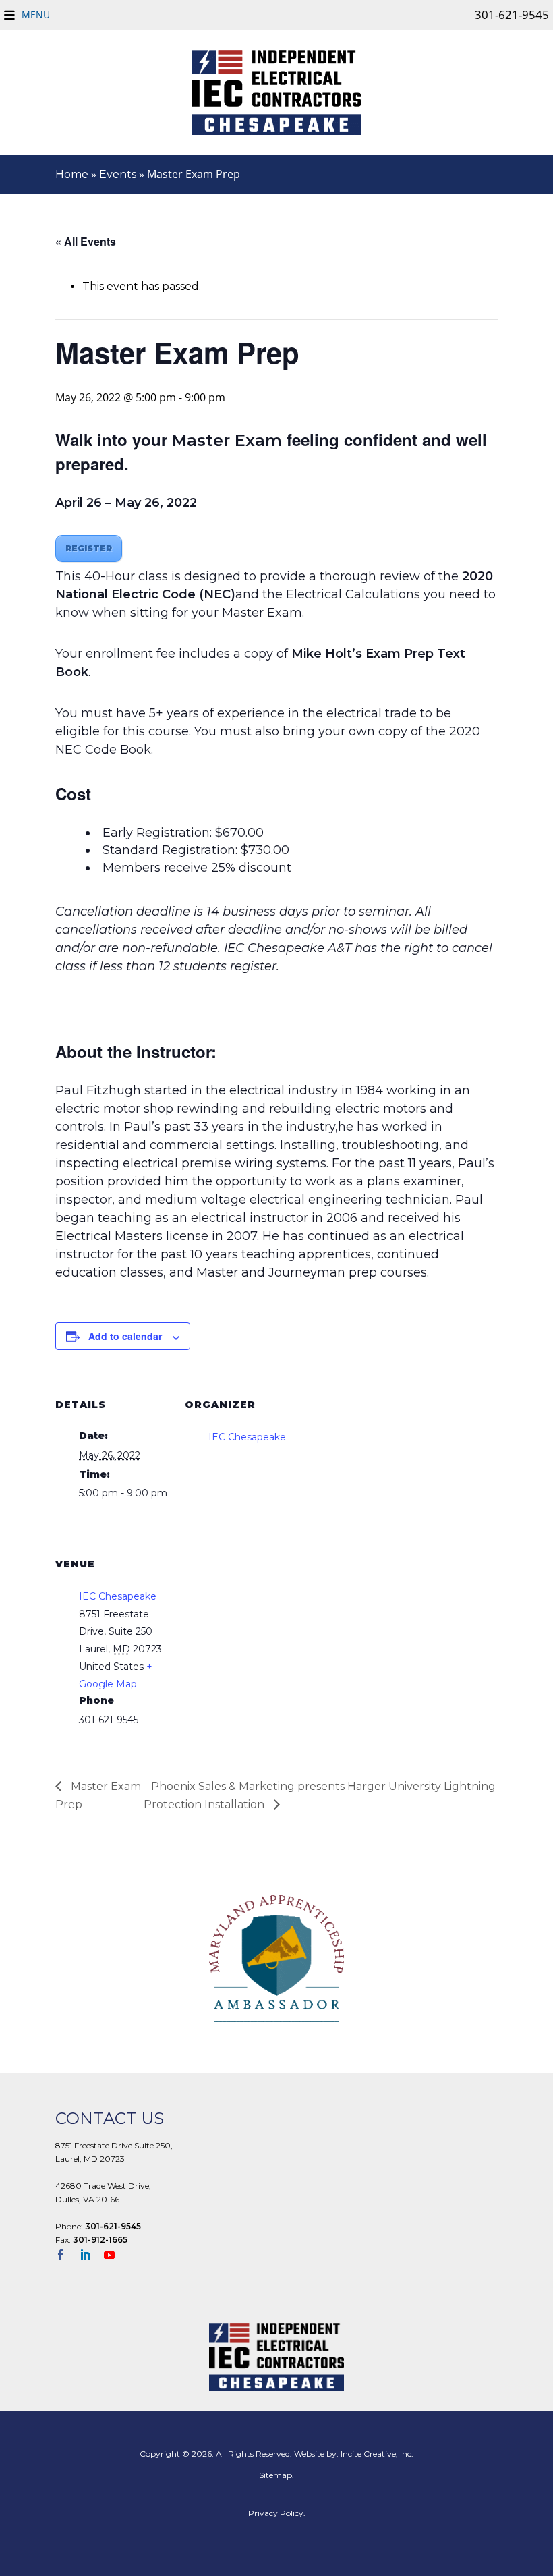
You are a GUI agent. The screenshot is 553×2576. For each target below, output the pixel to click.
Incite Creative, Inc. (377, 2454)
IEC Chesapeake (247, 1437)
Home (72, 174)
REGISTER (89, 548)
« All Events (86, 241)
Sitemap (275, 2475)
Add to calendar (125, 1336)
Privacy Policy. (277, 2513)
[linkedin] (90, 2256)
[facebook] (66, 2256)
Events (118, 174)
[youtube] (115, 2256)
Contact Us (110, 2118)
